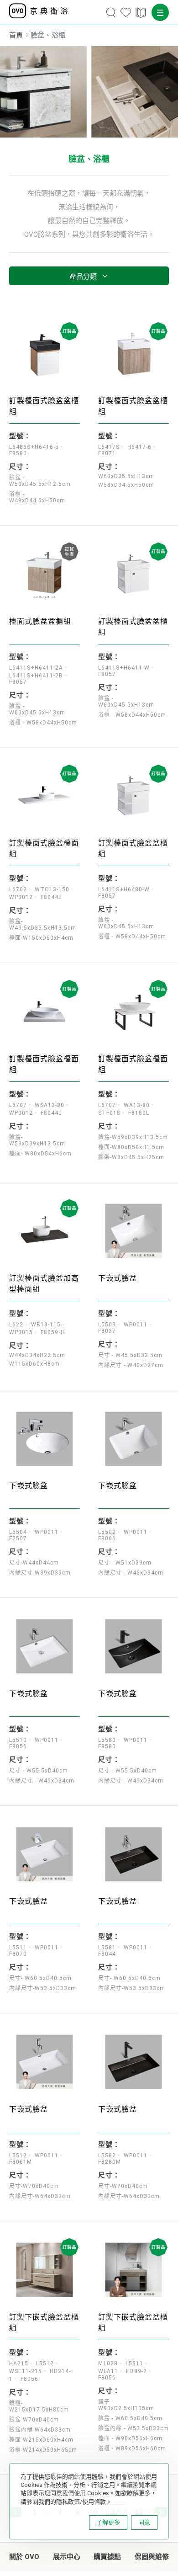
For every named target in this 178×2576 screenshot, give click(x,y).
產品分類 (83, 277)
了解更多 (108, 2522)
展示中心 (67, 2557)
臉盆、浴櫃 (89, 159)
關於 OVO (24, 2557)
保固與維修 (152, 2557)
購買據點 (107, 2557)
